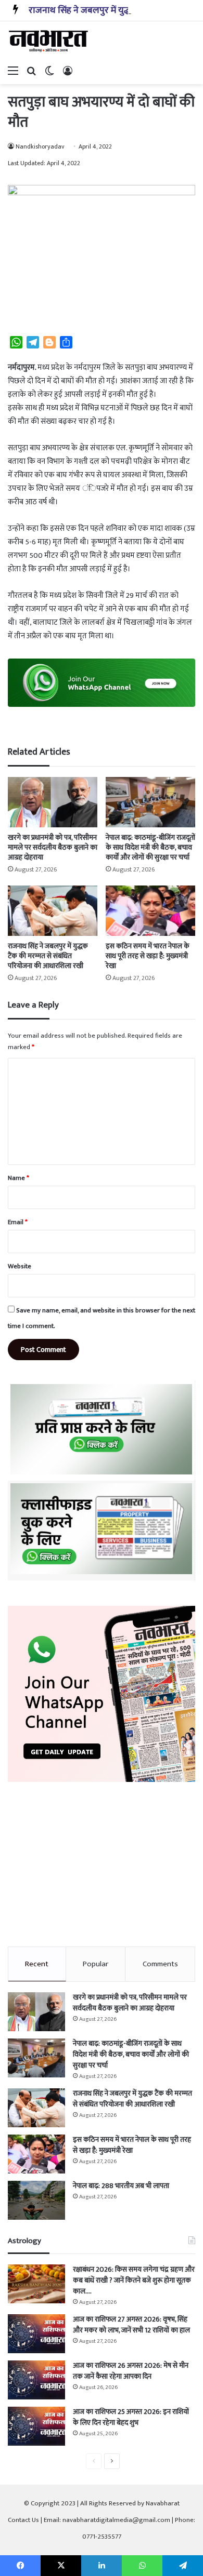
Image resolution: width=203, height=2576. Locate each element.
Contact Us (23, 2520)
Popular (96, 1964)
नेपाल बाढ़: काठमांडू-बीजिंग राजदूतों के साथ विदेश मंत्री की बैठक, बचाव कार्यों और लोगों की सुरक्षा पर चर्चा (150, 847)
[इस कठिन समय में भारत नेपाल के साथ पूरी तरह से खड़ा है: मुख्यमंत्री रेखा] (150, 911)
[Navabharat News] (49, 41)
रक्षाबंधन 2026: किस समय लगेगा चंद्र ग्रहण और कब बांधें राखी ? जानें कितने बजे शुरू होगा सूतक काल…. (134, 2280)
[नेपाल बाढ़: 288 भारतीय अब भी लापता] (36, 2200)
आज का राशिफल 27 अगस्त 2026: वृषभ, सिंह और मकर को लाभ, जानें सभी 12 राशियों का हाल (131, 2325)
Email (18, 1222)
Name (18, 1178)
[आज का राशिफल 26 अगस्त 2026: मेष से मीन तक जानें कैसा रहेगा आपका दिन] (36, 2380)
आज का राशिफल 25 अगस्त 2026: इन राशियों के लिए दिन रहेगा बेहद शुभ (131, 2417)
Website (20, 1266)
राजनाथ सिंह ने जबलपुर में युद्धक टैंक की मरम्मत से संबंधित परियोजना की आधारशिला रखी (48, 956)
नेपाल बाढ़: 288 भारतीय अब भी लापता (121, 2186)
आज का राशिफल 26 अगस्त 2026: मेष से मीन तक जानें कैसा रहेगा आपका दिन (131, 2371)
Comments (160, 1964)
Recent (37, 1964)
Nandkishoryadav (40, 146)
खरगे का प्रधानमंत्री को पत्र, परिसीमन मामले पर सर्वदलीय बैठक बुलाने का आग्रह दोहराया (53, 847)
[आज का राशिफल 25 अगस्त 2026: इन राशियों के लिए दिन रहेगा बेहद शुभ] (36, 2426)
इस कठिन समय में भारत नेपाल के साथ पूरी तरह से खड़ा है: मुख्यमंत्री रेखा (148, 956)
